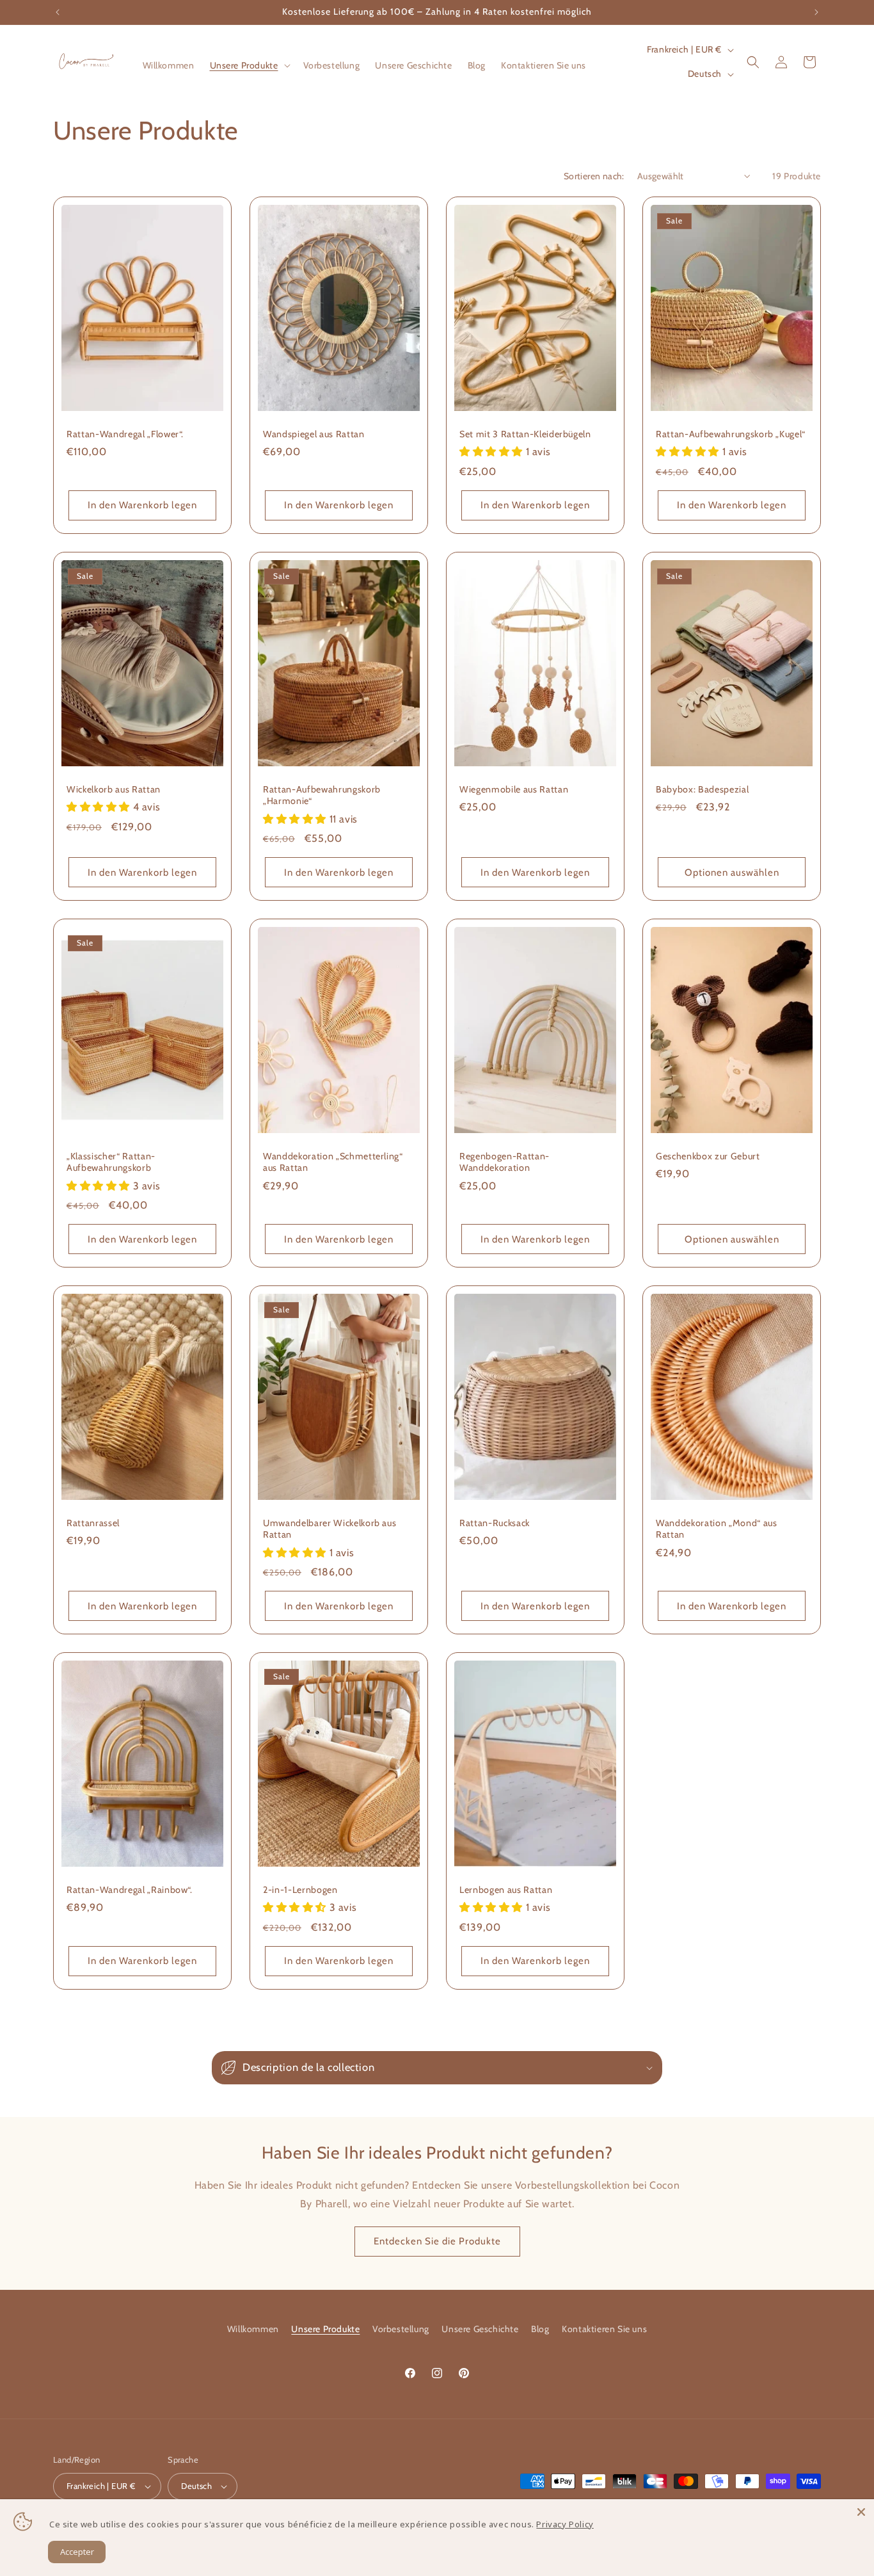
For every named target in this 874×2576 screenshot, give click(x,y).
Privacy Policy (565, 2524)
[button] (249, 65)
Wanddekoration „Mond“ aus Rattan (717, 1529)
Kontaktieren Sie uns (604, 2329)
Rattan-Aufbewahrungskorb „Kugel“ (731, 434)
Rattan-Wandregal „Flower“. (125, 434)
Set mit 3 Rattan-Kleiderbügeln (525, 434)
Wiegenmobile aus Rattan (514, 789)
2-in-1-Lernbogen (300, 1890)
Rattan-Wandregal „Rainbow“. (130, 1890)
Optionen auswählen (732, 872)
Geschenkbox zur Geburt (708, 1156)
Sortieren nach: (594, 176)
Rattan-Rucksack (495, 1523)
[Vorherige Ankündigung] (58, 12)
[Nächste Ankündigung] (816, 12)
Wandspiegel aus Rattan (314, 434)
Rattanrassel (93, 1523)
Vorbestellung (401, 2329)
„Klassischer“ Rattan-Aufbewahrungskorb (111, 1162)
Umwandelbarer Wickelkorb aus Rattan (330, 1529)
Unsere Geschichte (480, 2329)
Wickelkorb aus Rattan (114, 789)
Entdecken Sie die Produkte (437, 2241)
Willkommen (253, 2329)
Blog (540, 2329)
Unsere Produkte (325, 2329)
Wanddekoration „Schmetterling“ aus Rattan (333, 1162)
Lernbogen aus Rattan (506, 1890)
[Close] (861, 2512)
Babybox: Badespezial (702, 789)
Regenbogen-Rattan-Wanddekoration (505, 1162)
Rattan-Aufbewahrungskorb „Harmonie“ (322, 795)
